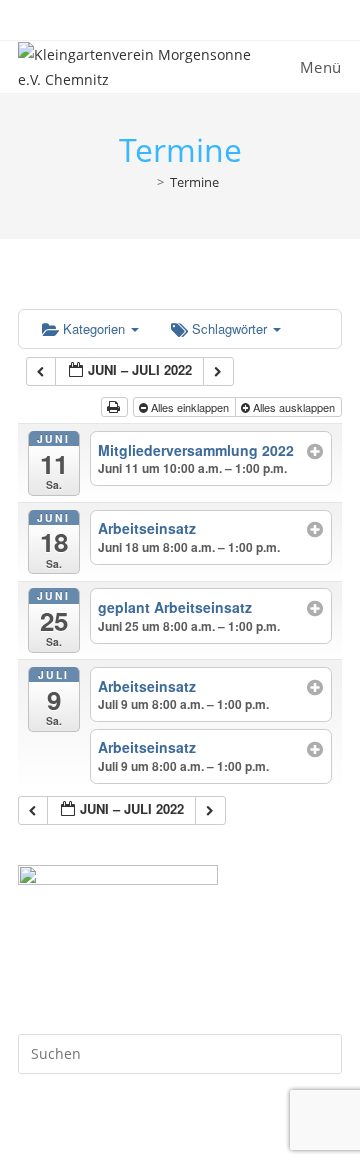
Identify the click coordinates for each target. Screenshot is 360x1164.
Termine (194, 182)
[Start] (146, 182)
